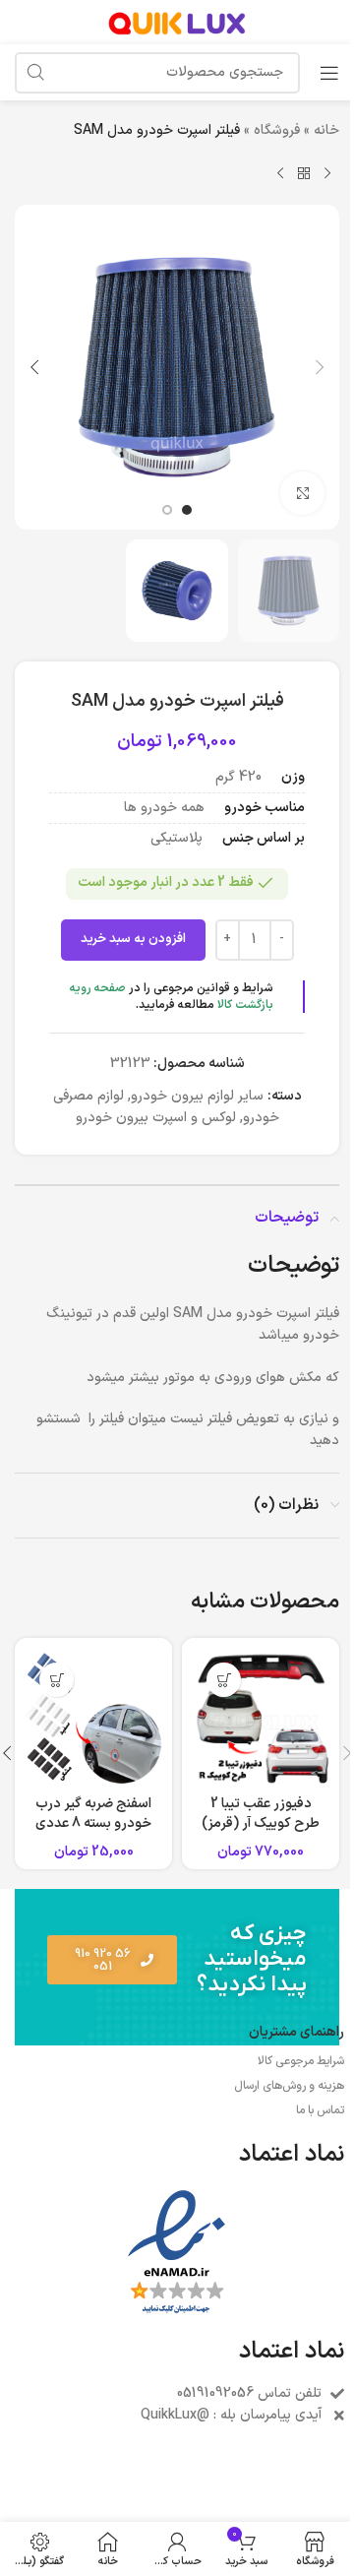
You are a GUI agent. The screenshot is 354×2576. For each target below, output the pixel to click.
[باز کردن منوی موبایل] (329, 73)
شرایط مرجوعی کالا (301, 2061)
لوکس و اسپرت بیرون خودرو (156, 1118)
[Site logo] (177, 21)
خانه (326, 130)
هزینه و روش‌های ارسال (289, 2086)
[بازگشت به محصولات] (304, 173)
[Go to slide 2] (167, 510)
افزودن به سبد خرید (133, 939)
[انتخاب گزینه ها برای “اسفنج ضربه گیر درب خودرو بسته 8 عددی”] (57, 1680)
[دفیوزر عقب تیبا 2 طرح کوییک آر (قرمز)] (261, 1717)
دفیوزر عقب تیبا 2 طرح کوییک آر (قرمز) (261, 1814)
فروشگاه (277, 130)
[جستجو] (35, 73)
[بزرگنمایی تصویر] (302, 494)
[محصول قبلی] (327, 173)
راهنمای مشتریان (296, 2032)
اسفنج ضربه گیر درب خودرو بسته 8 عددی (93, 1814)
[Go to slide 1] (187, 510)
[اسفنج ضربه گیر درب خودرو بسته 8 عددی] (93, 1717)
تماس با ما (320, 2110)
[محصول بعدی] (280, 173)
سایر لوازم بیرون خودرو (197, 1096)
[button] (320, 367)
